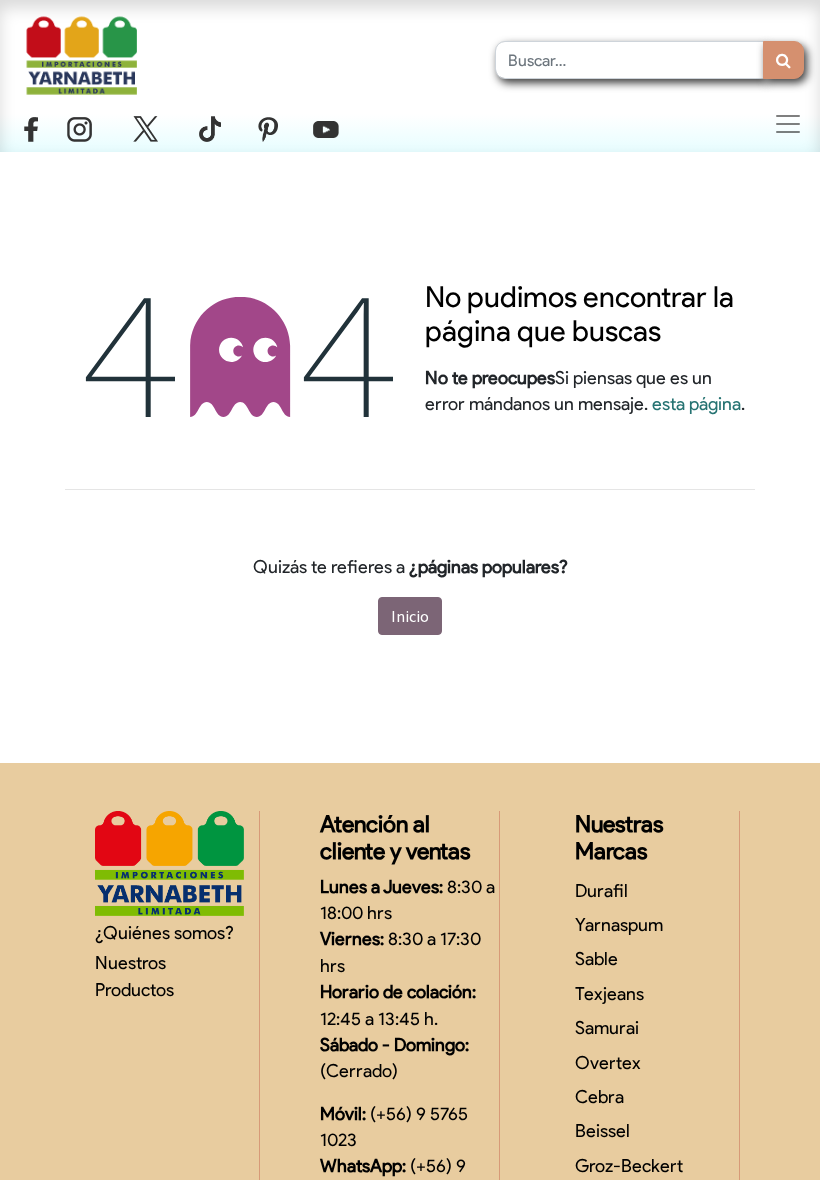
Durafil (601, 890)
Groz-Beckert (629, 1165)
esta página (696, 403)
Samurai (607, 1027)
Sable (596, 958)
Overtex (608, 1062)
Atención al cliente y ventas (395, 837)
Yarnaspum (619, 924)
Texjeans (609, 993)
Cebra (599, 1096)
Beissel (602, 1130)
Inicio (410, 616)
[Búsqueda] (783, 60)
